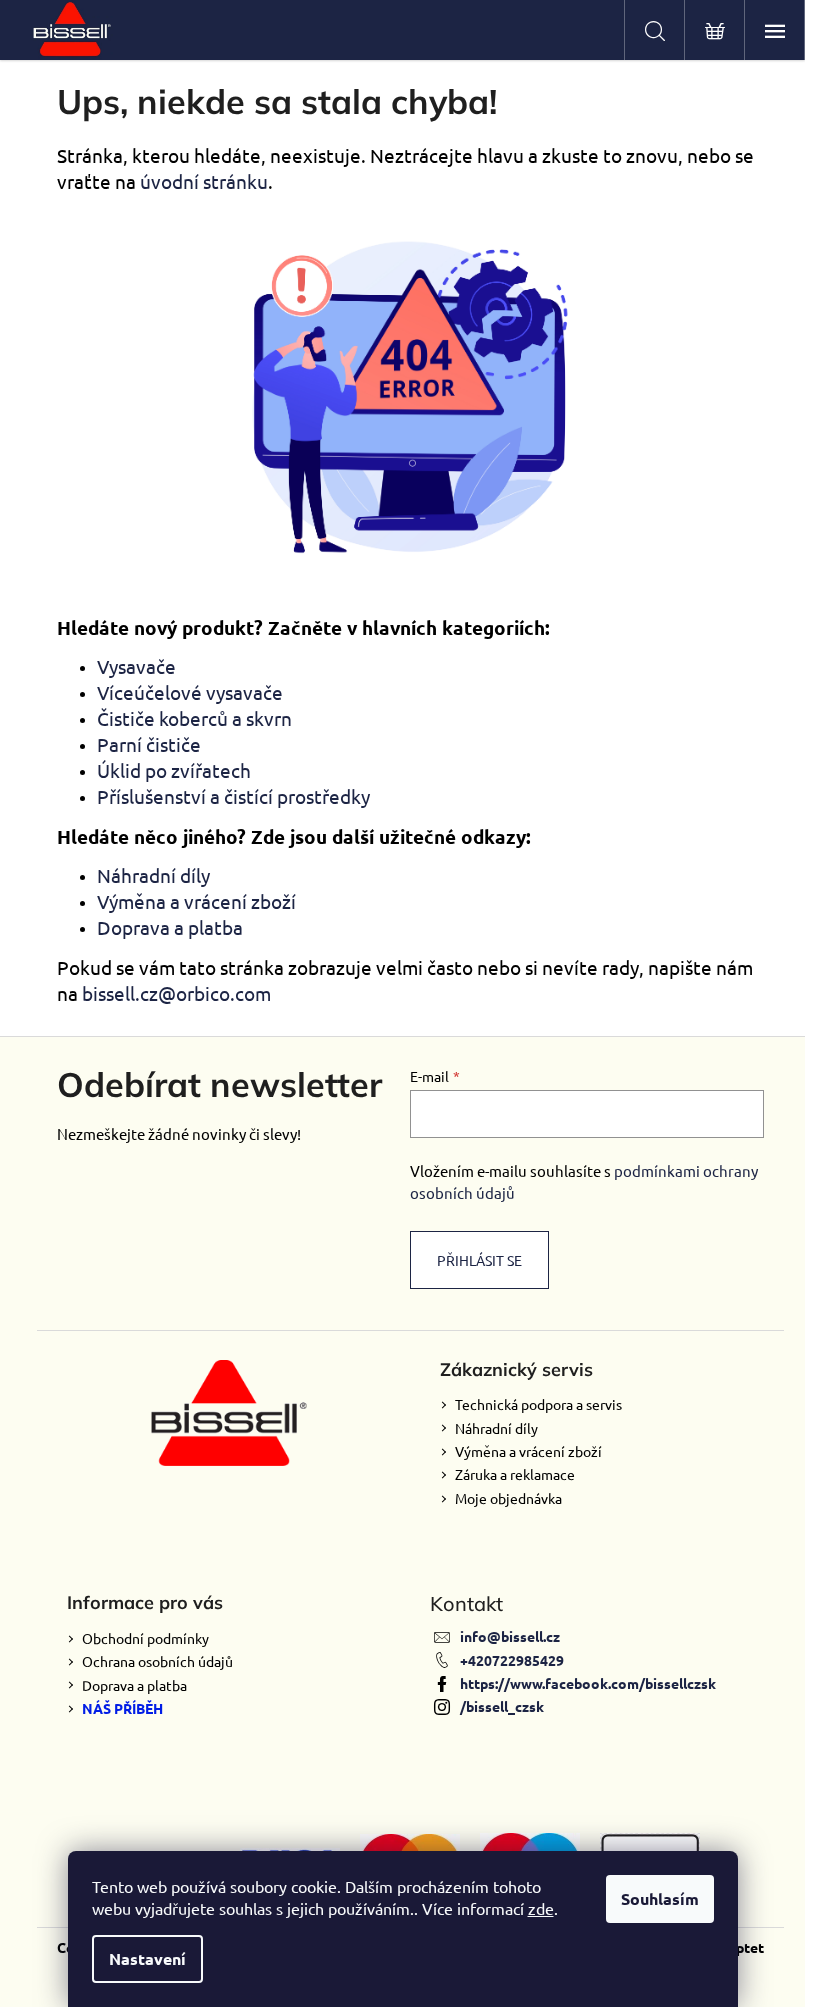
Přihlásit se (479, 1260)
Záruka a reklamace (515, 1474)
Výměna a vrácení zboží (196, 901)
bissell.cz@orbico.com (176, 993)
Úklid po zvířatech (174, 770)
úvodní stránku (204, 181)
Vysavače (136, 666)
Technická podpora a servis (538, 1404)
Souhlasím (660, 1898)
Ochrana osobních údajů (157, 1661)
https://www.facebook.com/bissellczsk (588, 1683)
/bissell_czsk (502, 1706)
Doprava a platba (170, 927)
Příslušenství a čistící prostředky (233, 796)
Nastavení (147, 1958)
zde (541, 1908)
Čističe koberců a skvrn (194, 718)
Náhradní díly (153, 875)
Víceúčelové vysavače (190, 692)
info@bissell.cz (510, 1636)
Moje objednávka (508, 1498)
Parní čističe (149, 744)
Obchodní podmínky (145, 1638)
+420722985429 (512, 1660)
